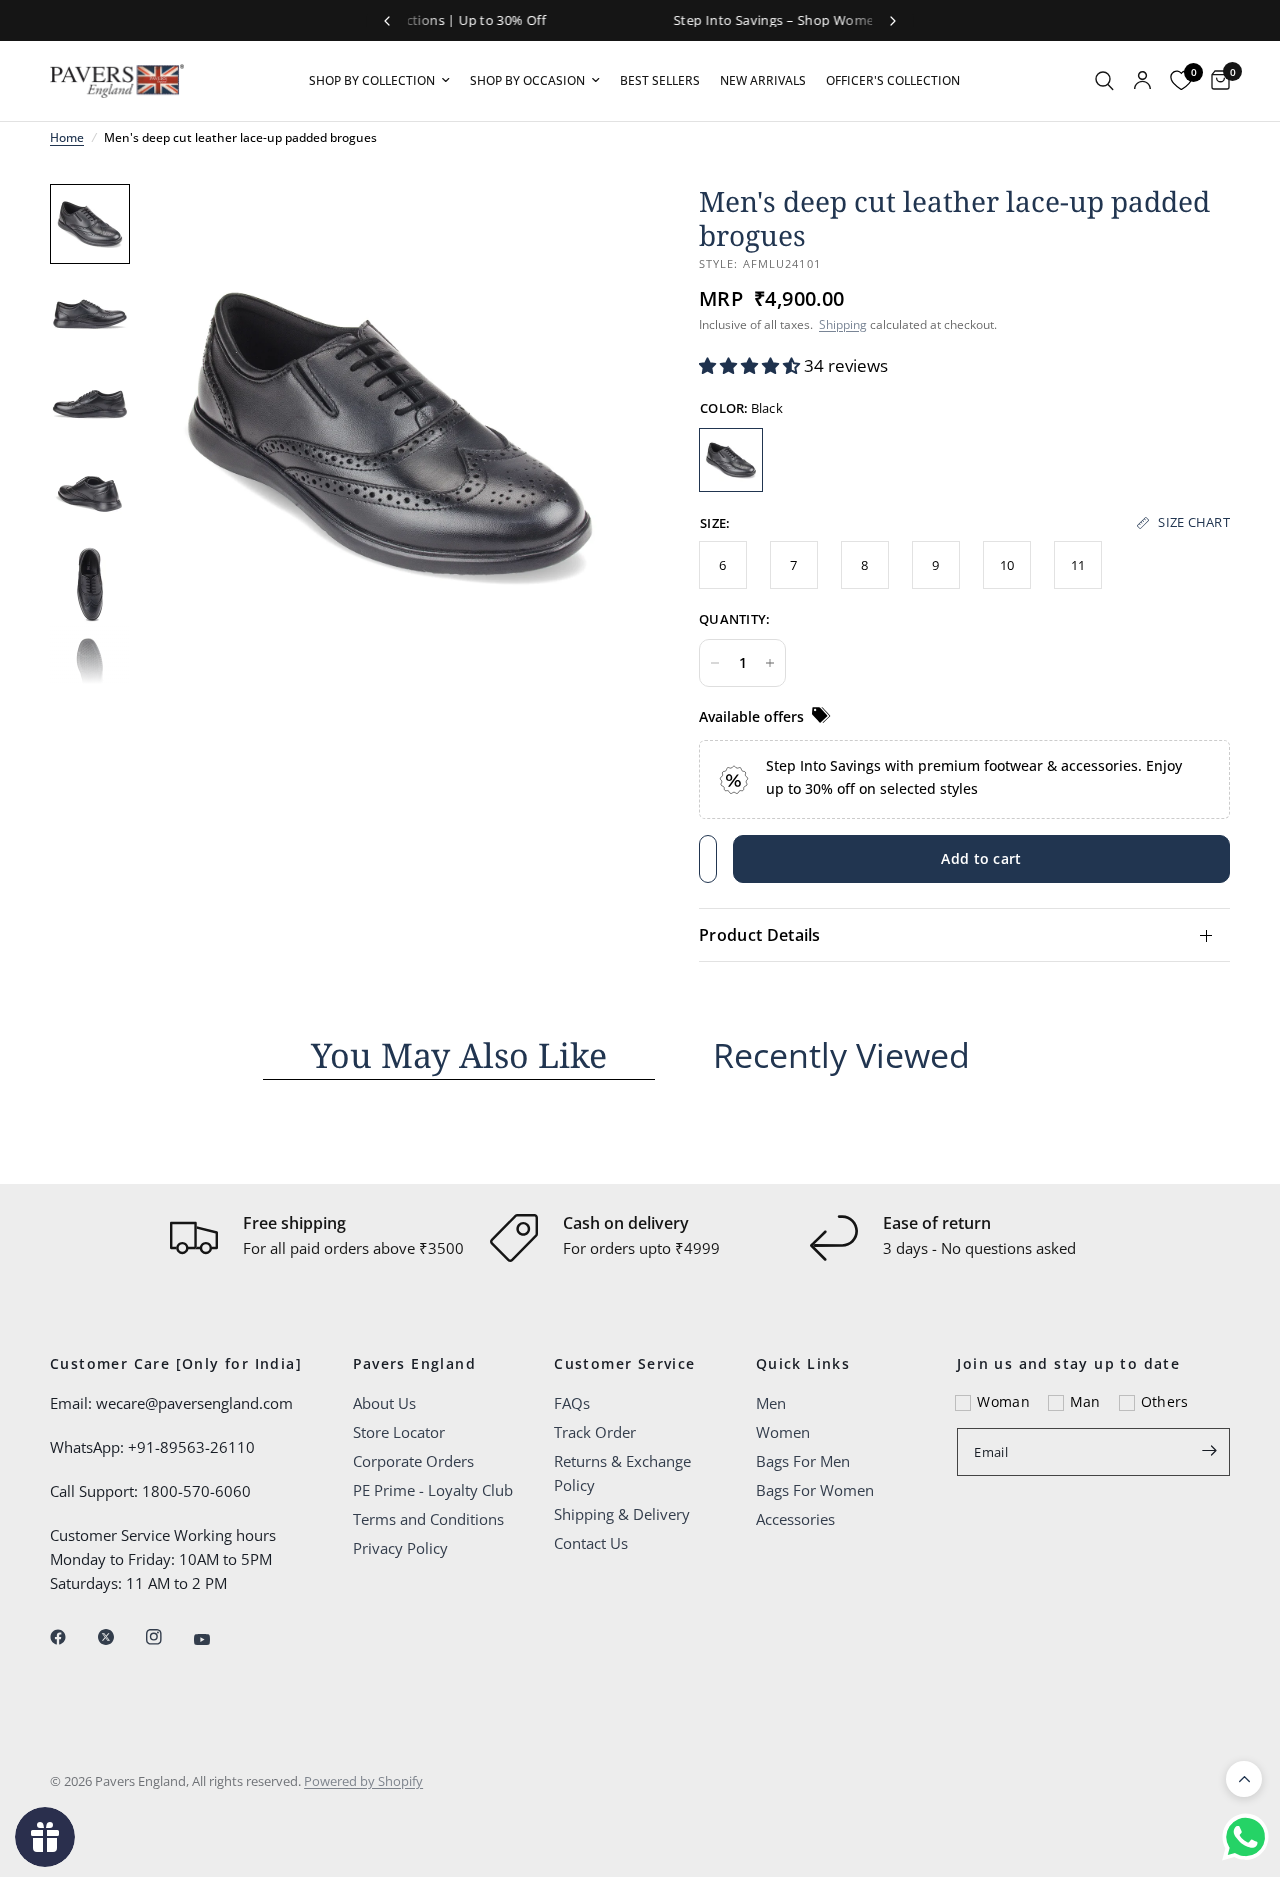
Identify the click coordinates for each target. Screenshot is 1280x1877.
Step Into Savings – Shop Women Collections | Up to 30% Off (642, 20)
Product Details (760, 935)
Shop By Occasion (527, 80)
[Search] (1104, 81)
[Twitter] (120, 1637)
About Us (384, 1403)
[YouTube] (216, 1639)
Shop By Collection (372, 80)
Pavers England (415, 1364)
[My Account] (1142, 81)
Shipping (843, 324)
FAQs (572, 1403)
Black (731, 460)
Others (1165, 1401)
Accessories (795, 1519)
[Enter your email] (1210, 1450)
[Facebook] (72, 1637)
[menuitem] (379, 80)
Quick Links (803, 1364)
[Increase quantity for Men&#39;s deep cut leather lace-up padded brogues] (770, 663)
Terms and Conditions (428, 1519)
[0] (1215, 81)
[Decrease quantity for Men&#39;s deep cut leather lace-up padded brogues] (715, 663)
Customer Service (624, 1364)
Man (1085, 1401)
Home (67, 137)
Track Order (595, 1432)
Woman (1003, 1401)
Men (771, 1403)
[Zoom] (598, 226)
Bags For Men (803, 1461)
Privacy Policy (400, 1548)
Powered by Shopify (363, 1781)
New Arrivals (763, 80)
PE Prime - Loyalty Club (433, 1490)
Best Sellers (660, 80)
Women (783, 1432)
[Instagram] (168, 1637)
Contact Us (591, 1543)
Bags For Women (815, 1490)
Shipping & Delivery (622, 1514)
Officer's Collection (893, 80)
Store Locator (399, 1432)
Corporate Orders (413, 1461)
